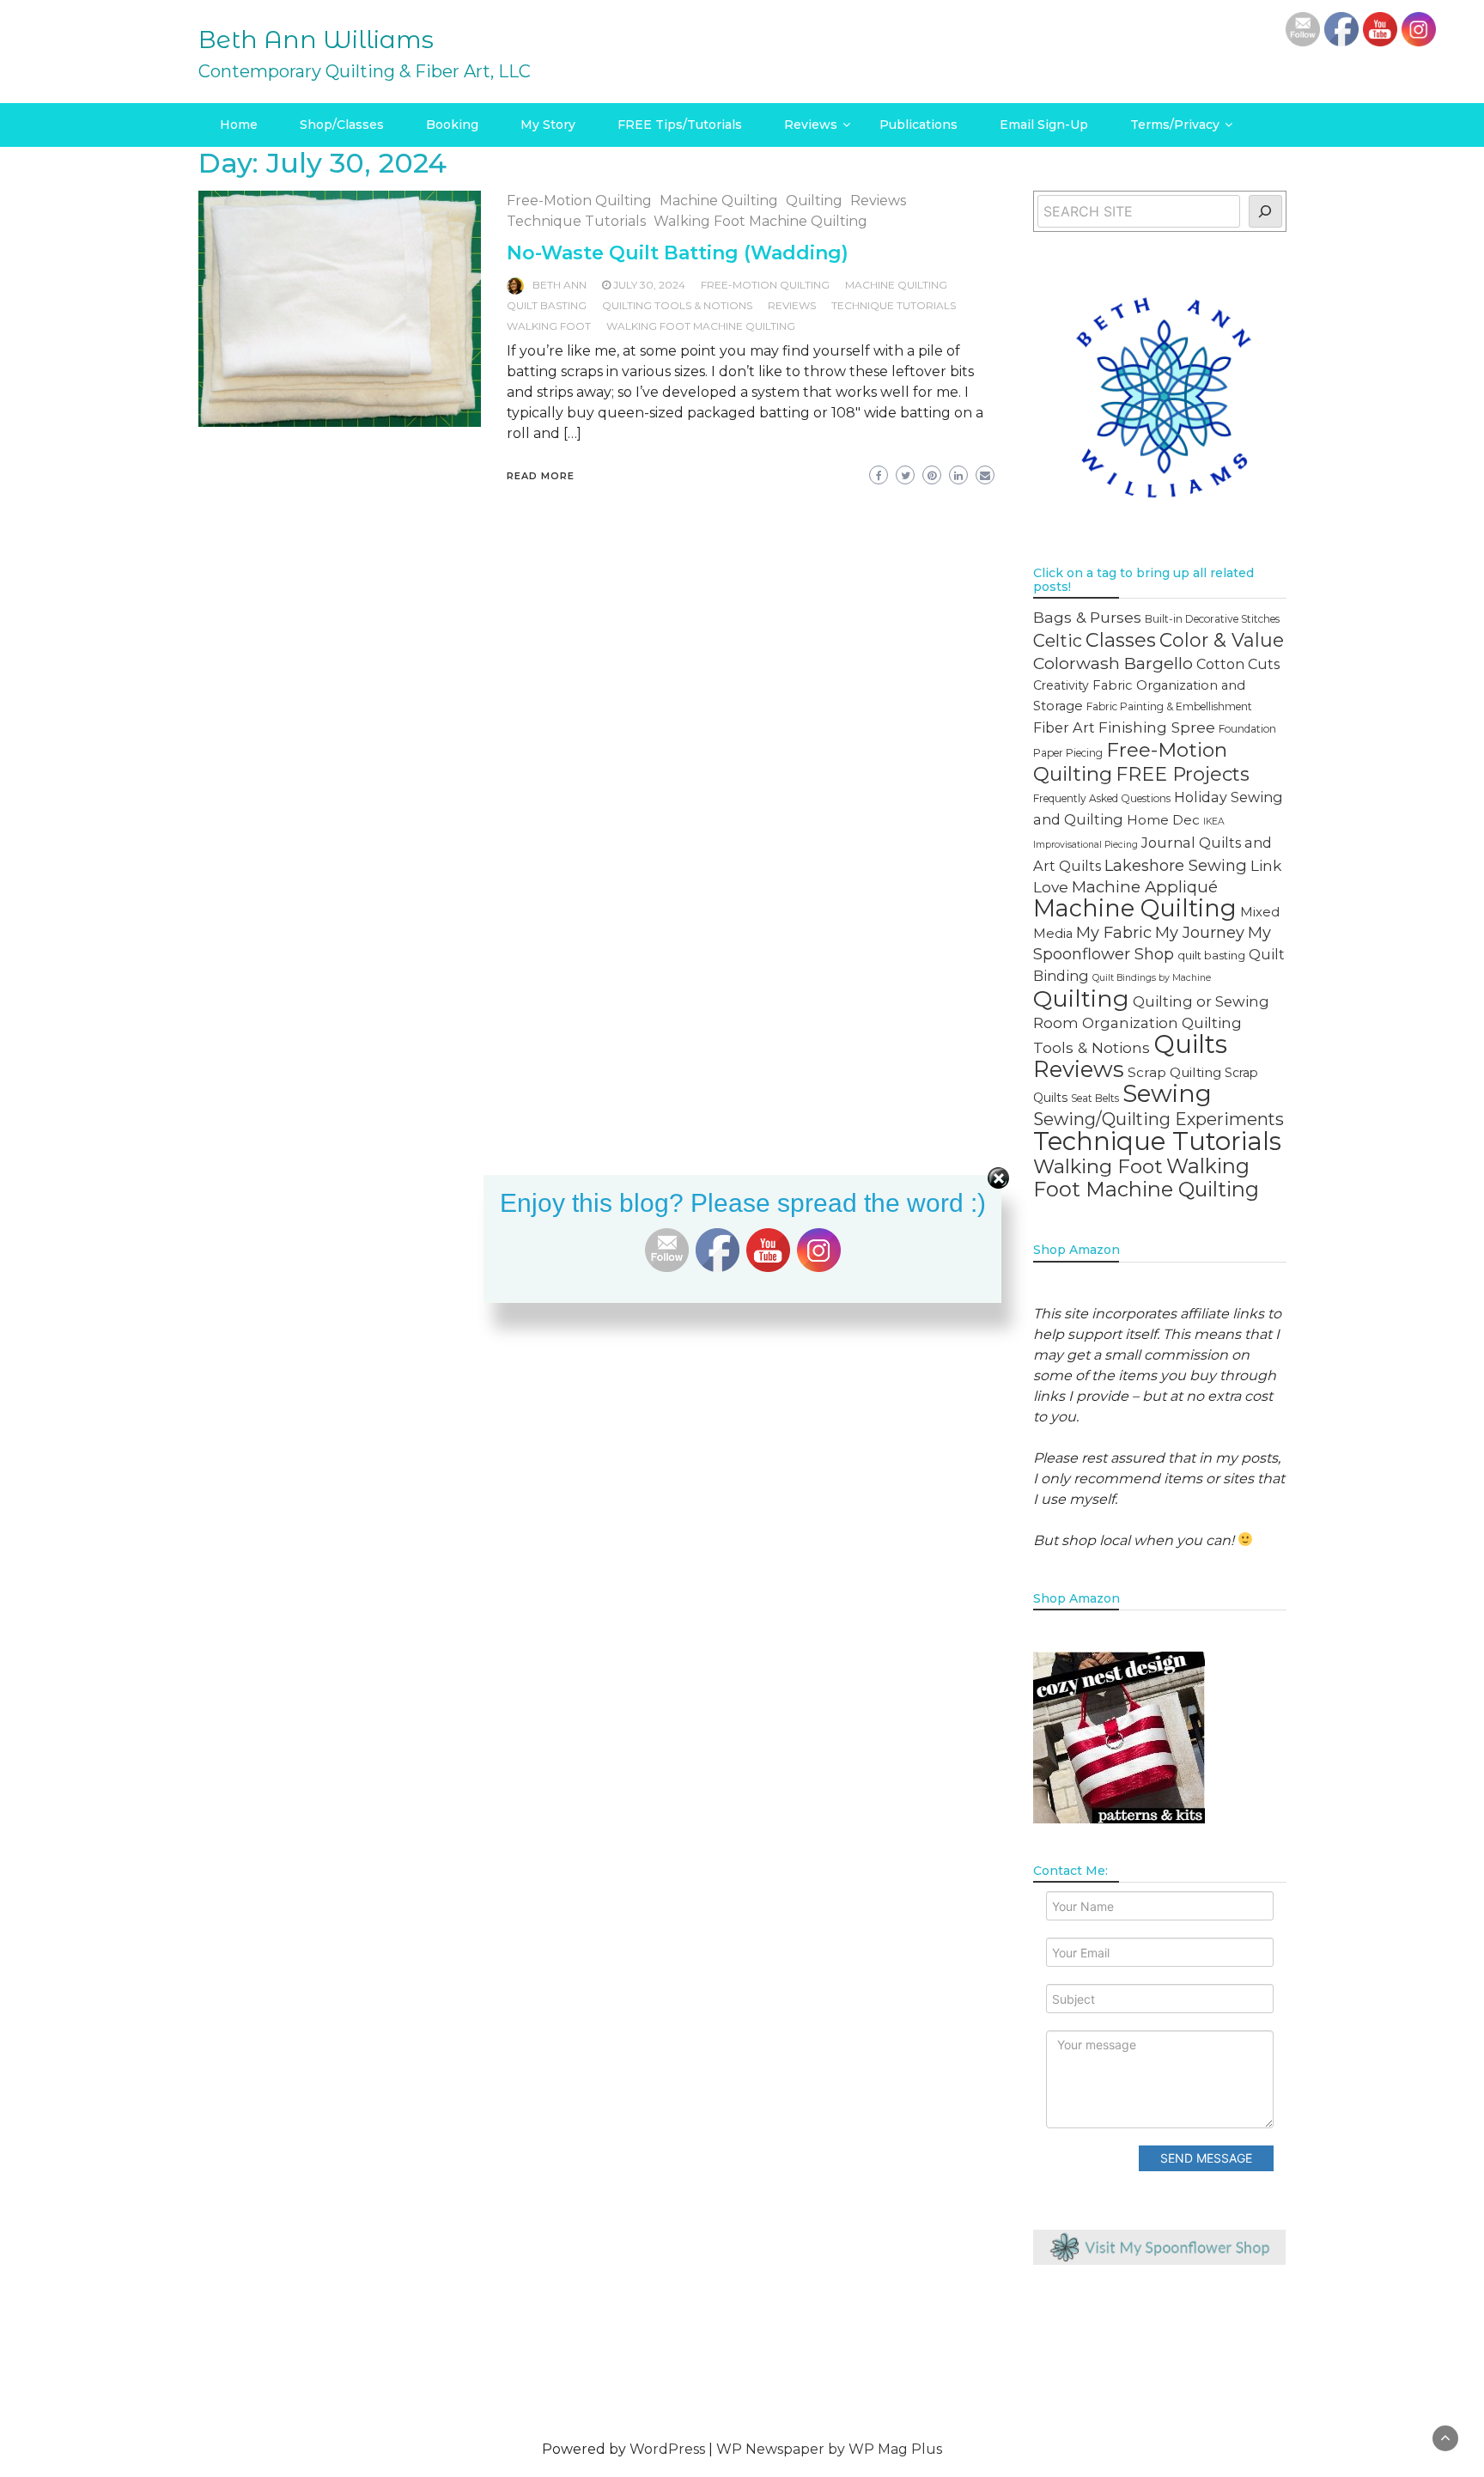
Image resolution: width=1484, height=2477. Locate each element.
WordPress (667, 2449)
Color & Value (1222, 640)
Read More (541, 476)
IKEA (1214, 822)
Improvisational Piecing (1086, 845)
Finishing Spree (1157, 727)
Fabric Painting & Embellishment (1169, 706)
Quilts (1190, 1044)
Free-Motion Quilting (579, 201)
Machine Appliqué (1145, 887)
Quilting (814, 201)
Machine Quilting (719, 201)
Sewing (1167, 1093)
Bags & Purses (1087, 617)
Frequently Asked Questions (1102, 798)
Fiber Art (1064, 727)
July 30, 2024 (649, 285)
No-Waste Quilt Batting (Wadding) (678, 253)
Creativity (1061, 685)
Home (239, 125)
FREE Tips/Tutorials (680, 125)
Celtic (1058, 641)
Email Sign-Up (1044, 125)
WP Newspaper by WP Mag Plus (829, 2449)
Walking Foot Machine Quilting (760, 221)
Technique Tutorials (576, 221)
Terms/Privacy (1175, 125)
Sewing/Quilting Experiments (1159, 1119)
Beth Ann (560, 285)
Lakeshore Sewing (1176, 865)
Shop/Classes (342, 125)
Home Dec (1163, 820)
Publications (918, 125)
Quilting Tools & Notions (677, 305)
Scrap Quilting (1174, 1072)
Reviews (811, 125)
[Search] (1265, 211)
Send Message (1206, 2158)
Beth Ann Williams (316, 40)
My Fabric (1114, 932)
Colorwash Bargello (1113, 663)
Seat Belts (1095, 1098)
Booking (452, 125)
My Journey (1200, 932)
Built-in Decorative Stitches (1212, 619)
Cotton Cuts (1238, 664)
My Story (548, 125)
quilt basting (547, 305)
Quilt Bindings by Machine (1152, 978)
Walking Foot (549, 326)
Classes (1121, 640)
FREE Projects (1183, 774)
